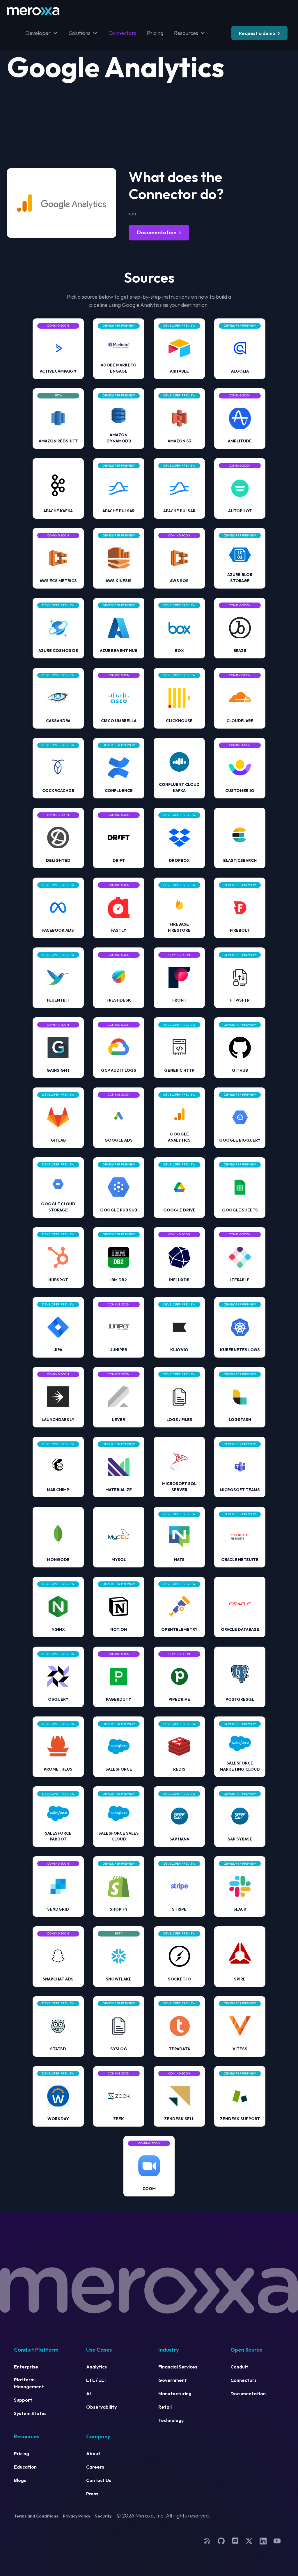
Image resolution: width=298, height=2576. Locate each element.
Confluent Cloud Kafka (179, 787)
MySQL (119, 1560)
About (93, 2453)
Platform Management (29, 2383)
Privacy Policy (77, 2516)
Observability (101, 2407)
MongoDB (58, 1560)
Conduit (239, 2367)
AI (88, 2393)
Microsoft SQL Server (179, 1487)
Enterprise (26, 2367)
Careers (95, 2467)
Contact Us (99, 2480)
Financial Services (178, 2367)
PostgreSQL (240, 1699)
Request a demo (257, 33)
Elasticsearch (240, 860)
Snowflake (119, 1979)
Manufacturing (175, 2393)
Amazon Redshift (58, 441)
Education (25, 2467)
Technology (171, 2420)
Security (103, 2516)
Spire (240, 1979)
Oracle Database (240, 1629)
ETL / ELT (96, 2380)
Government (173, 2380)
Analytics (96, 2367)
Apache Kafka (58, 511)
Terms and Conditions (36, 2516)
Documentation (157, 232)
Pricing (155, 33)
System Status (30, 2413)
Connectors (122, 33)
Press (92, 2494)
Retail (165, 2407)
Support (23, 2400)
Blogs (20, 2480)
